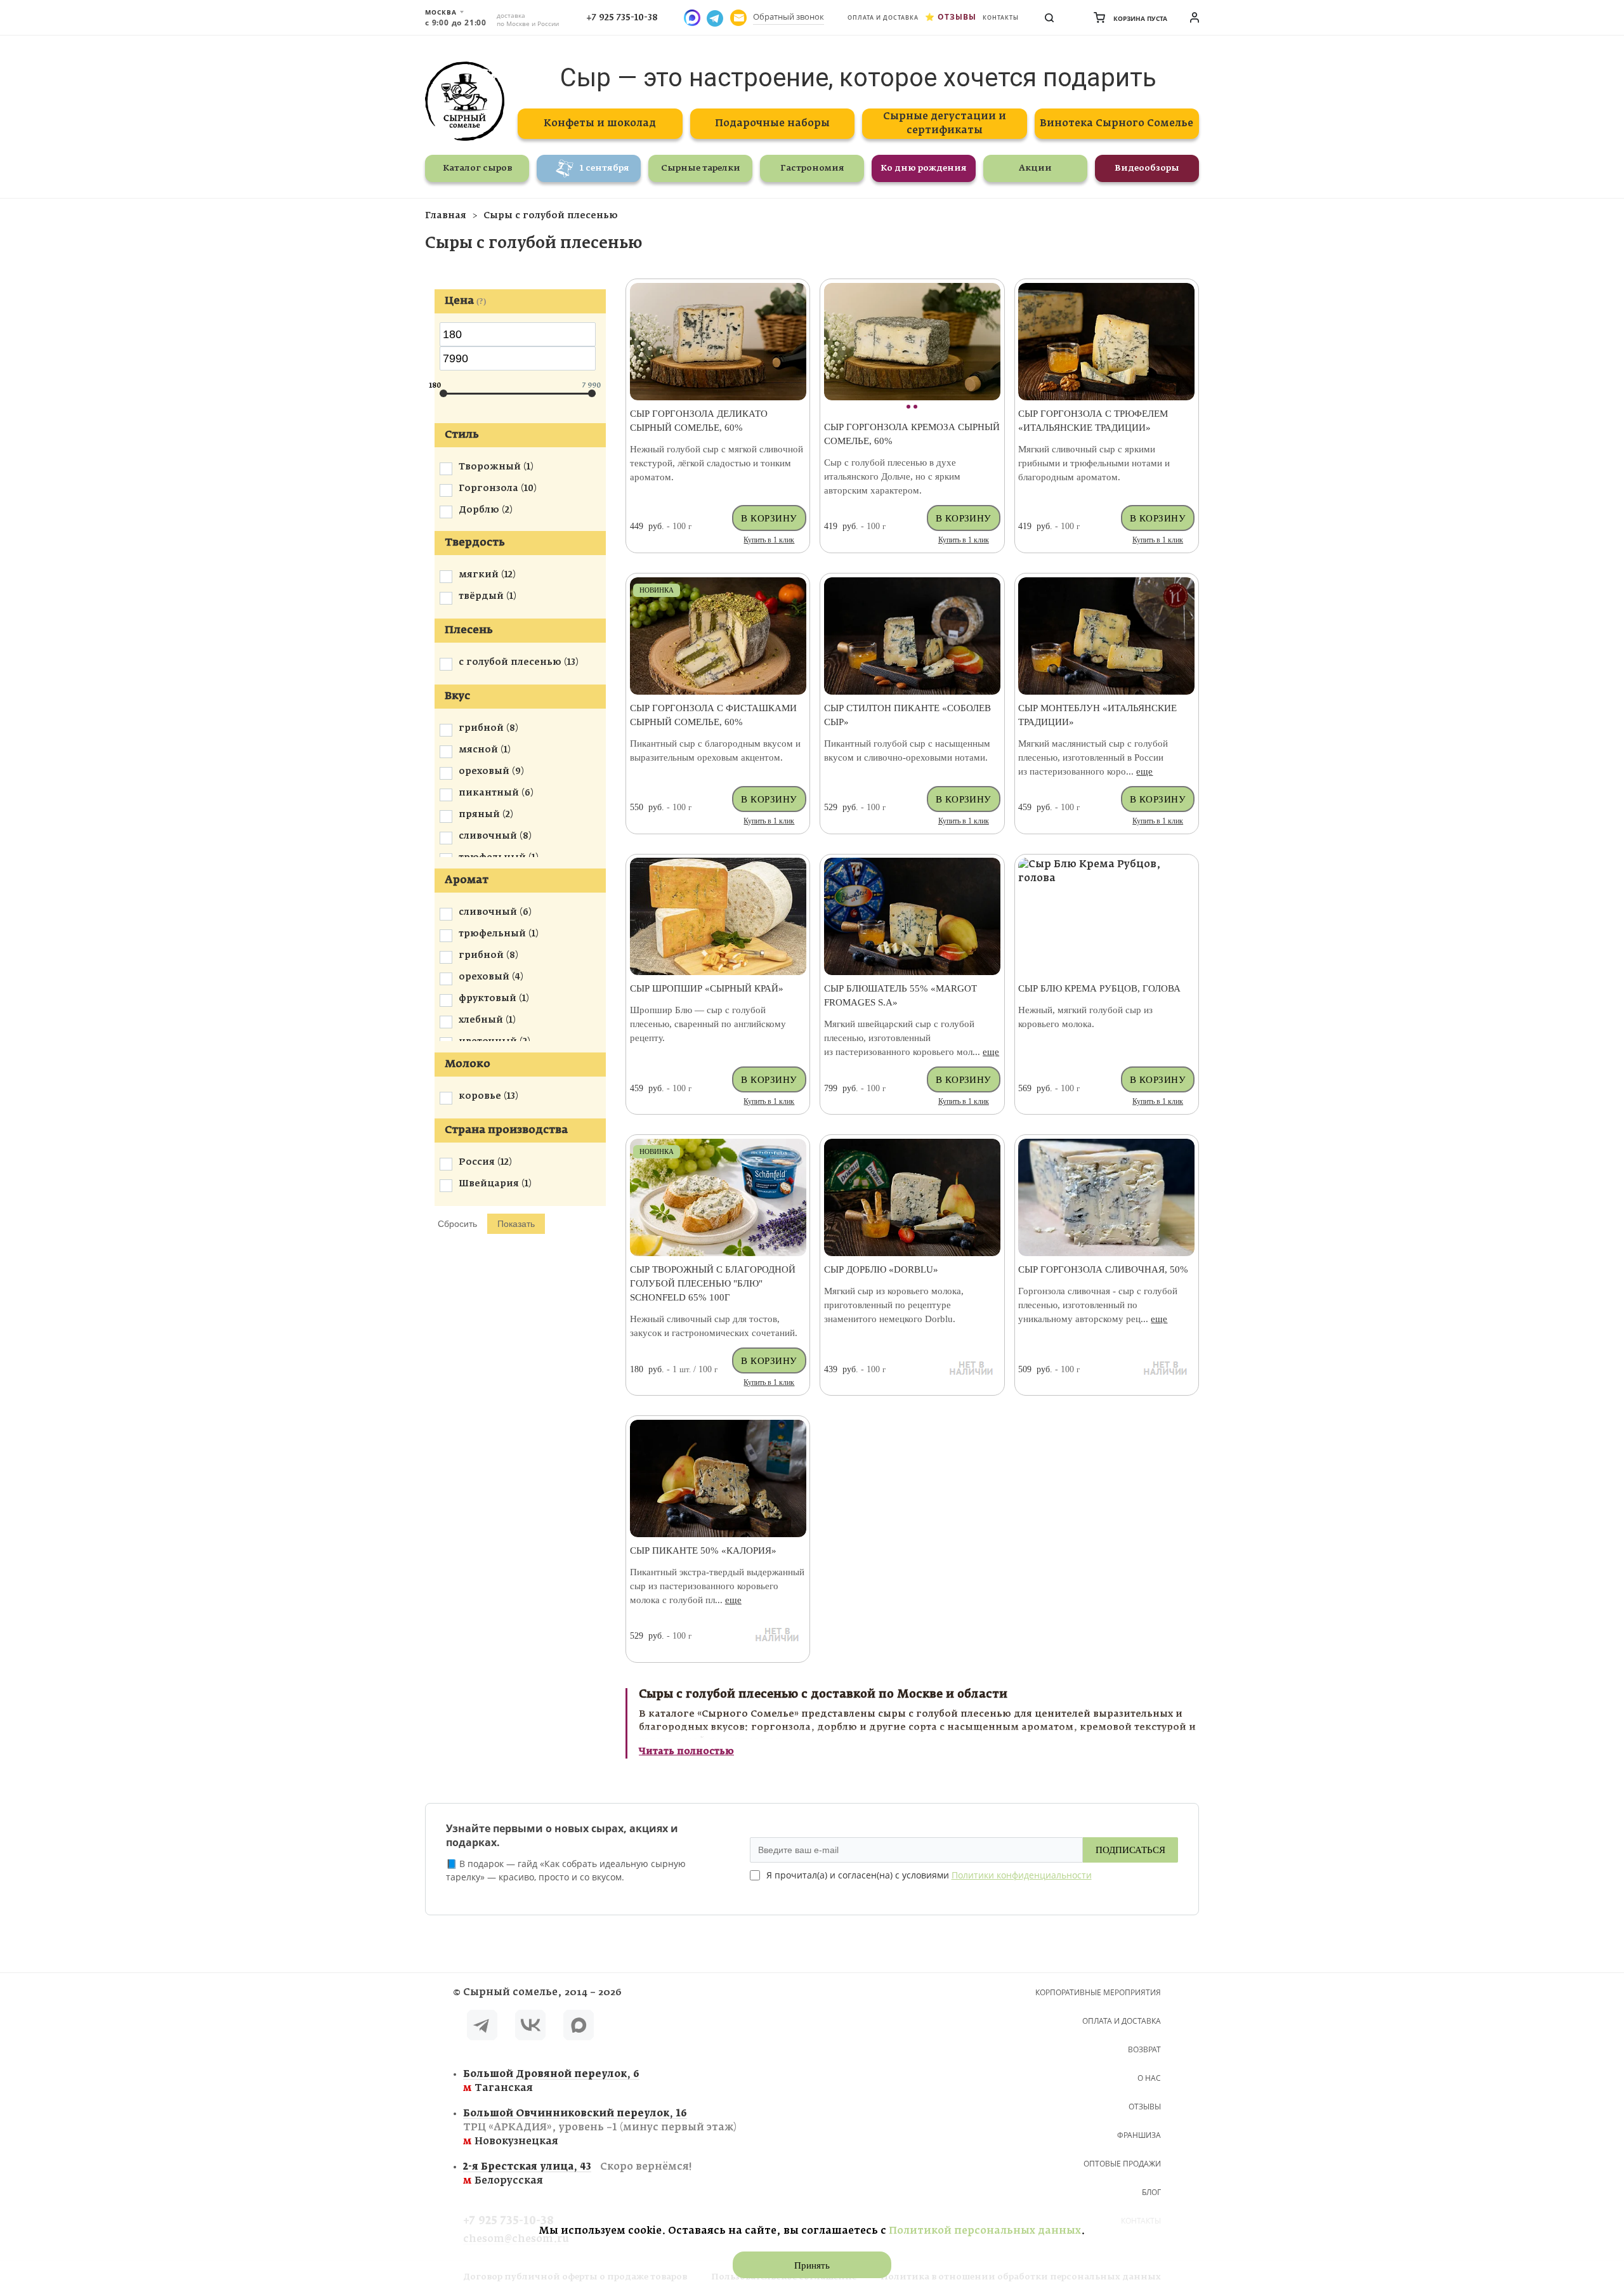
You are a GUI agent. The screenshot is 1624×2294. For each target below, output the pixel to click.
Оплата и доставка (883, 17)
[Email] (738, 18)
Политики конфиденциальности (1022, 1875)
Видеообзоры (1147, 168)
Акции (1035, 168)
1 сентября (605, 168)
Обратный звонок (789, 16)
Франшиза (1139, 2135)
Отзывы (957, 17)
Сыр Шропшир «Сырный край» (707, 988)
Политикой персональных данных (985, 2231)
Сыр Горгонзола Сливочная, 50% (1103, 1269)
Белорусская (577, 2174)
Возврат (1144, 2049)
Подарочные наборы (772, 123)
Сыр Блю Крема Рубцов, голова (1099, 988)
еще (1144, 771)
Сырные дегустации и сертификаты (945, 123)
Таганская (551, 2081)
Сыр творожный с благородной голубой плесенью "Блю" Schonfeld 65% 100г (713, 1283)
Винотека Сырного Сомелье (1116, 123)
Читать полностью (686, 1752)
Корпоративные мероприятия (1098, 1992)
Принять (812, 2265)
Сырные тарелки (701, 168)
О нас (1149, 2078)
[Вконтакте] (530, 2027)
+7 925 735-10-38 (622, 18)
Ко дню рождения (924, 168)
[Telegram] (482, 2027)
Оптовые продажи (1122, 2164)
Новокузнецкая (600, 2127)
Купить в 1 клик (769, 540)
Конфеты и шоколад (600, 123)
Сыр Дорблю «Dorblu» (881, 1269)
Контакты (1001, 17)
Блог (1151, 2192)
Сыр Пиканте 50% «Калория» (703, 1550)
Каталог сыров (477, 168)
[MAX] (579, 2027)
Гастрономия (812, 168)
